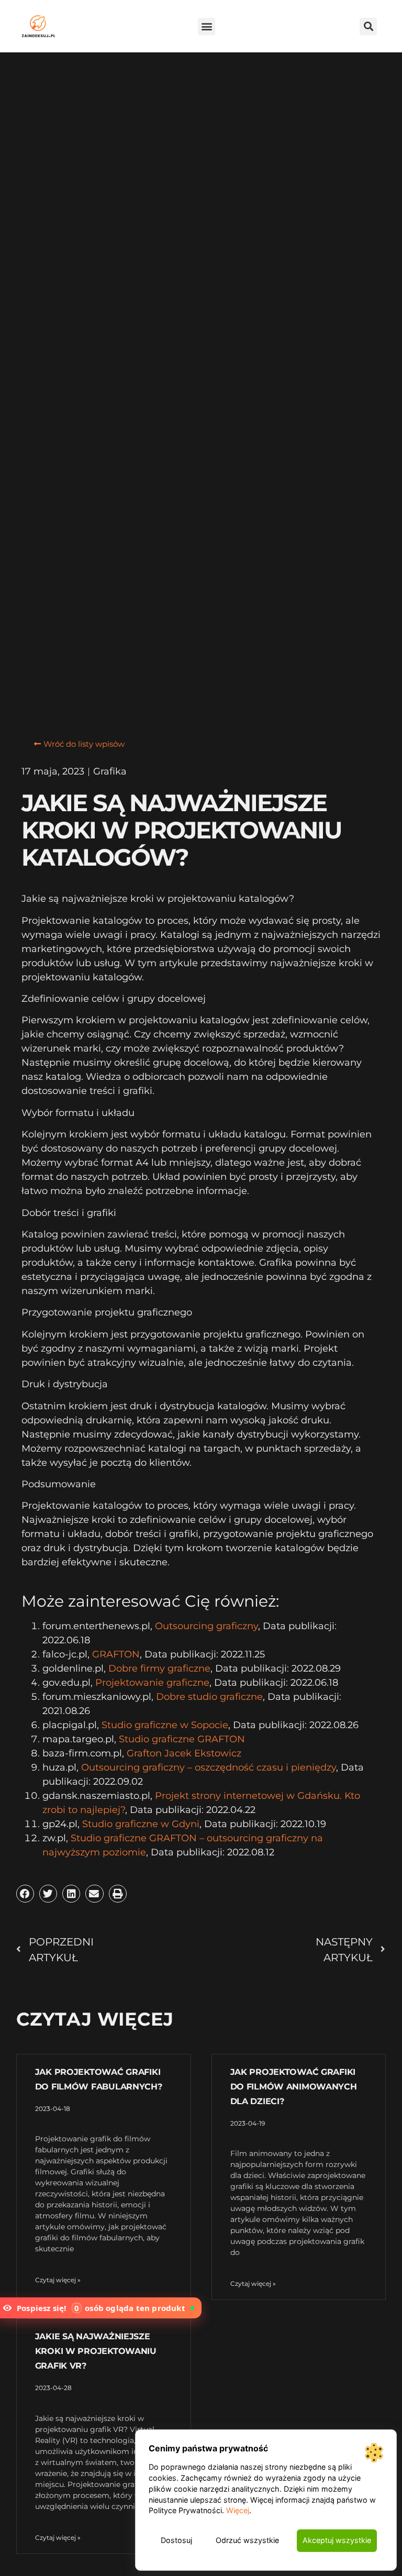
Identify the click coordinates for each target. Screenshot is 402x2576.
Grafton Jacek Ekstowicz (184, 1753)
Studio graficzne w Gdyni (141, 1824)
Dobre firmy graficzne (159, 1668)
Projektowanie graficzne (152, 1683)
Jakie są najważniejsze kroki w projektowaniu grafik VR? (96, 2351)
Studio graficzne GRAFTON (182, 1739)
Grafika (110, 771)
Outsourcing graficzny (206, 1626)
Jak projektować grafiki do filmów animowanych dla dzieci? (294, 2087)
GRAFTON (116, 1654)
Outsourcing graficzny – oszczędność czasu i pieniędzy (209, 1767)
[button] (206, 26)
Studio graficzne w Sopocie (165, 1725)
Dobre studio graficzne (209, 1697)
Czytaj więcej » (58, 2280)
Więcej (238, 2510)
